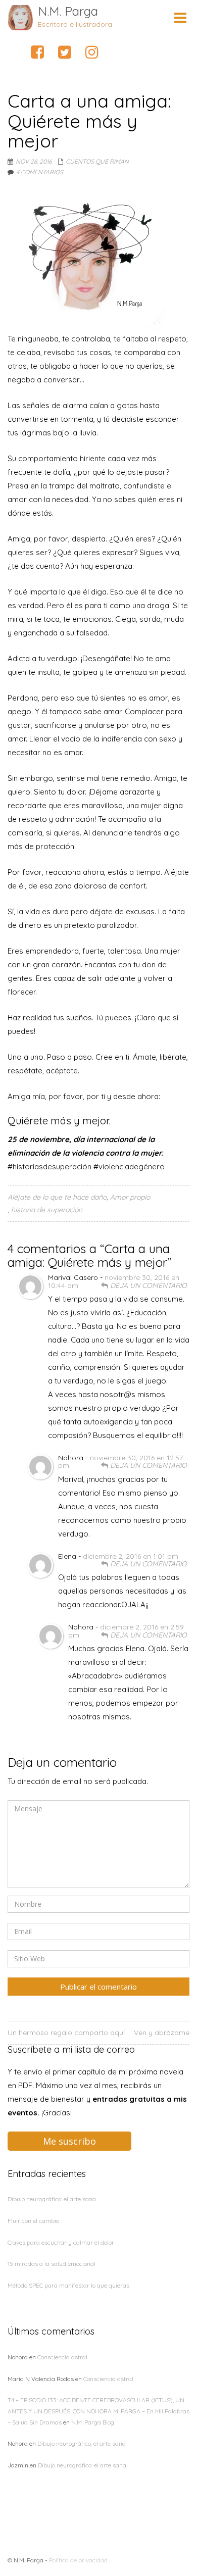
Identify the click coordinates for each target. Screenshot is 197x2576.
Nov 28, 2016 (34, 161)
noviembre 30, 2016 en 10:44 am (114, 1281)
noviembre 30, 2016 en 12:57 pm (120, 1462)
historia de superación (47, 1210)
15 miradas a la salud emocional (52, 2264)
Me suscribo (69, 2141)
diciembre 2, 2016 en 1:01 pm (131, 1556)
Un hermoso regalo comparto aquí (66, 2033)
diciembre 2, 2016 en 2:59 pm (126, 1631)
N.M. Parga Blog (93, 2422)
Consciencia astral (62, 2357)
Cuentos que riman (97, 161)
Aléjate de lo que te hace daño (57, 1197)
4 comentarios (40, 172)
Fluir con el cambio (33, 2221)
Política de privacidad (78, 2560)
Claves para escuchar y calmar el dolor (61, 2242)
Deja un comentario (147, 1286)
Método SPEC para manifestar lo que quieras (68, 2285)
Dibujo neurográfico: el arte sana (52, 2199)
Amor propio (130, 1197)
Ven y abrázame (162, 2033)
